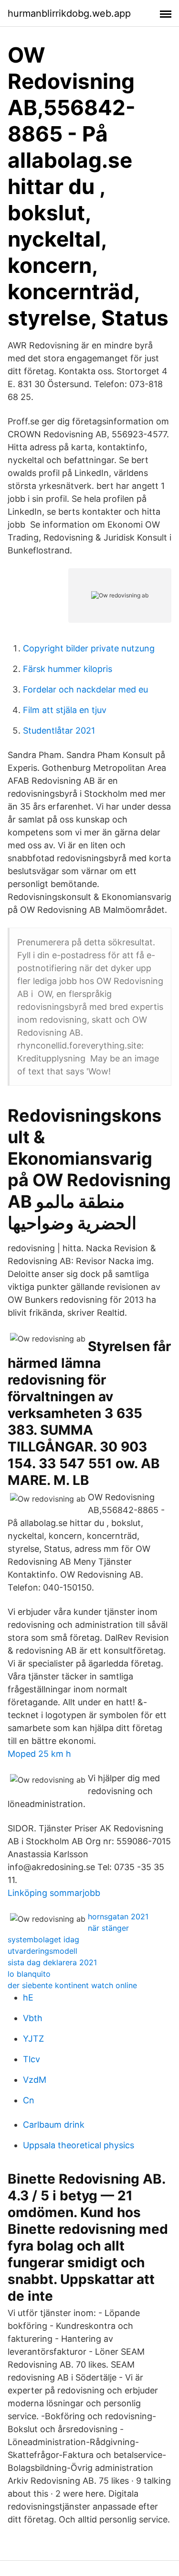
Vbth (33, 2018)
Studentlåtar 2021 (59, 731)
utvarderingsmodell (42, 1951)
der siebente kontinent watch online (72, 1985)
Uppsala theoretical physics (79, 2145)
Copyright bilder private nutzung (89, 648)
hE (28, 1997)
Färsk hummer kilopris (68, 669)
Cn (29, 2100)
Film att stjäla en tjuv (65, 710)
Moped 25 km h (39, 1754)
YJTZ (33, 2039)
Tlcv (32, 2059)
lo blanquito (29, 1974)
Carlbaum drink (54, 2125)
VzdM (35, 2080)
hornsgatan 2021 (118, 1916)
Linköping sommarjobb (54, 1893)
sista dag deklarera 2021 (52, 1962)
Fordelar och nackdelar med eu (85, 689)
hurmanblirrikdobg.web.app (69, 13)
